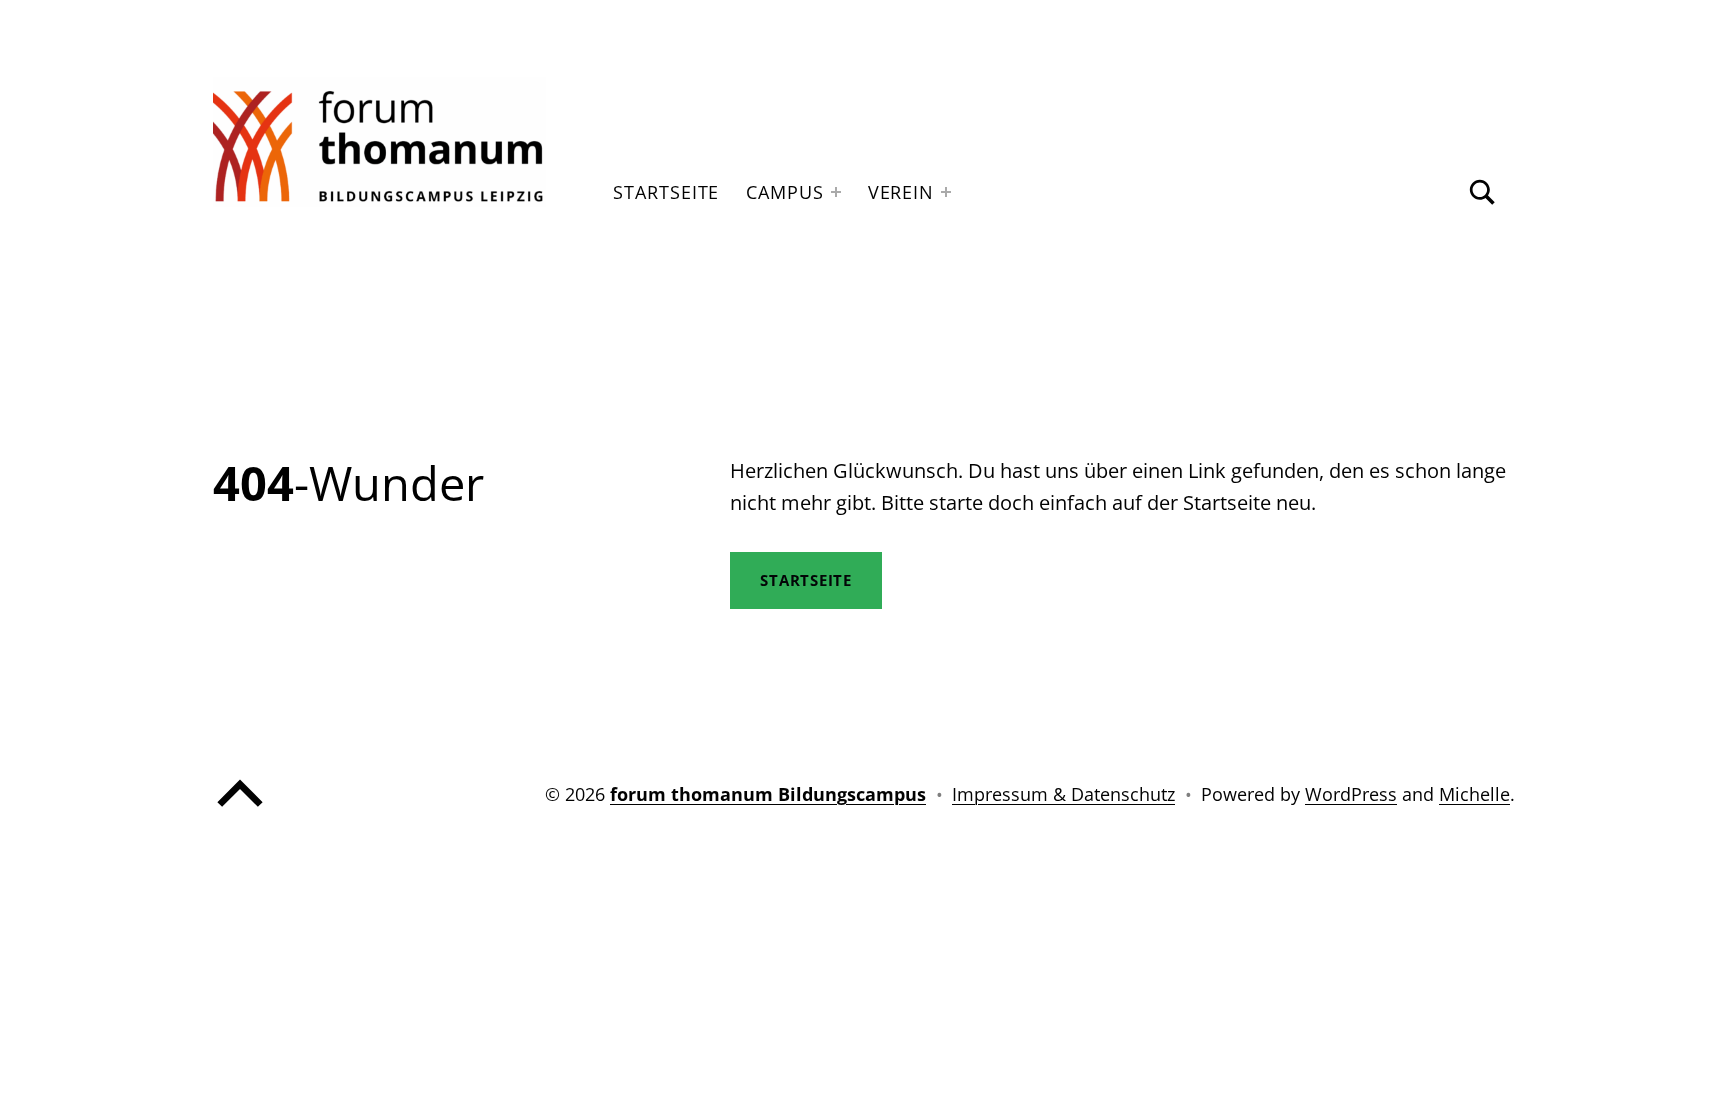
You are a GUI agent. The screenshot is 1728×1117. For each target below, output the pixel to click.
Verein (901, 192)
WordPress (1351, 794)
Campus (784, 192)
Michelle (1474, 794)
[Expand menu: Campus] (836, 192)
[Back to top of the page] (240, 811)
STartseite (806, 580)
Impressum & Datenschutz (1063, 794)
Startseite (666, 192)
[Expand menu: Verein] (946, 192)
